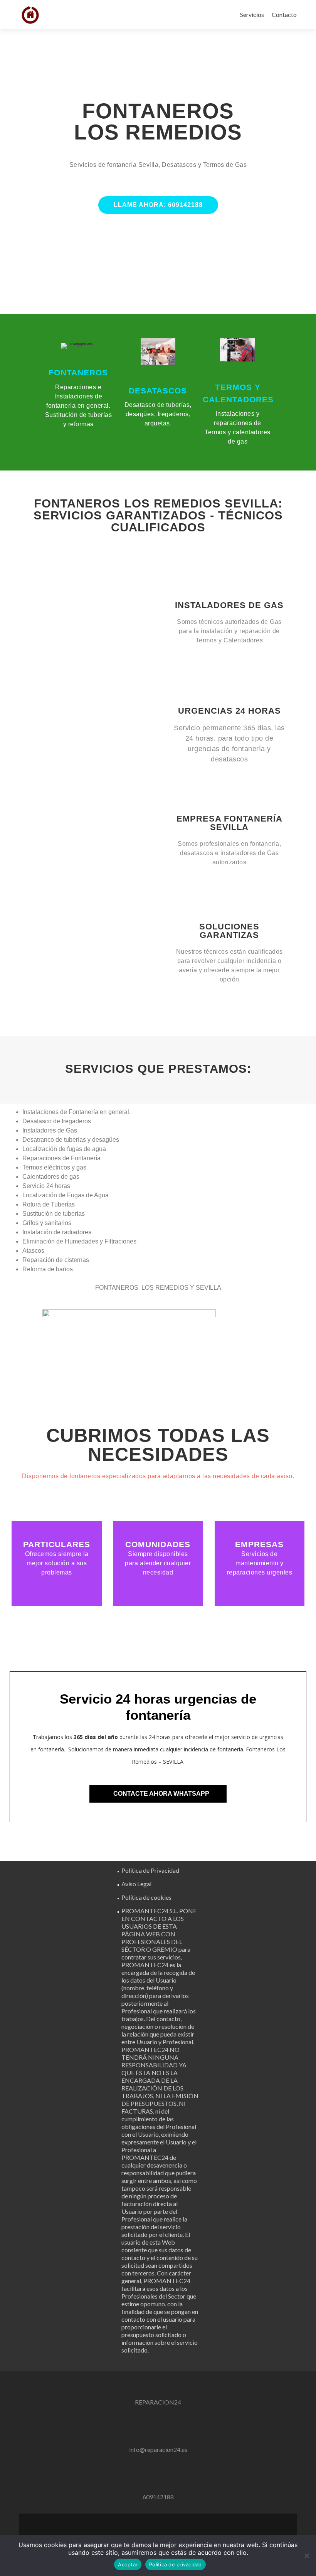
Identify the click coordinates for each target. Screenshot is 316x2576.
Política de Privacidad (150, 1870)
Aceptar (128, 2564)
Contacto (284, 14)
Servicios (252, 14)
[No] (306, 2556)
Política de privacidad (176, 2564)
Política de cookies (146, 1897)
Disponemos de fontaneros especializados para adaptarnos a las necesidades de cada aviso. (158, 1476)
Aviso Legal (136, 1884)
